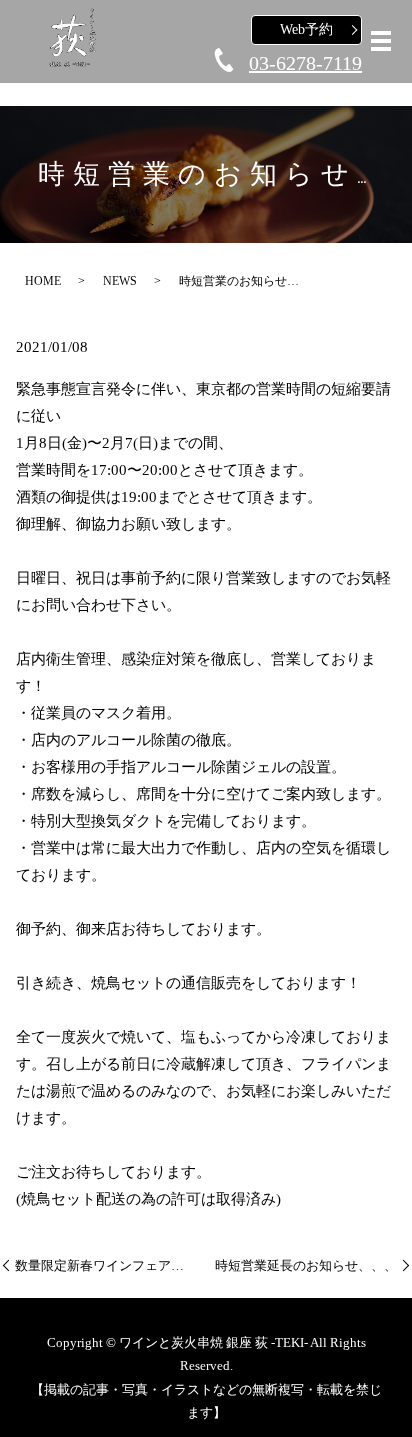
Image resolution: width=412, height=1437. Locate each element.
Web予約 (306, 29)
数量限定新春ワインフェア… (99, 1265)
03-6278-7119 (305, 63)
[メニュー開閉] (381, 41)
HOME (43, 281)
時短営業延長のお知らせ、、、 (306, 1265)
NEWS (120, 281)
